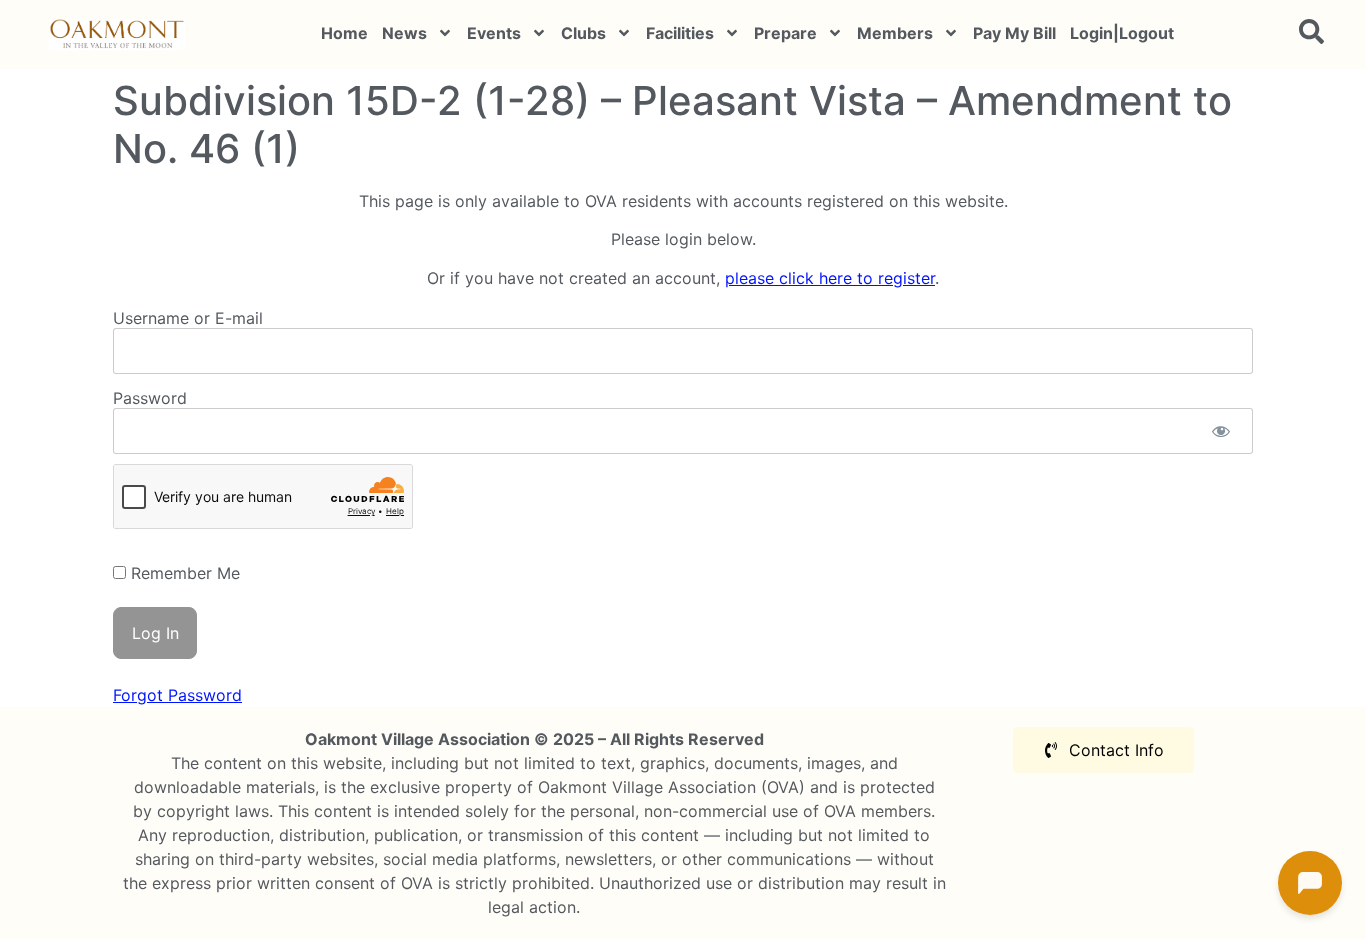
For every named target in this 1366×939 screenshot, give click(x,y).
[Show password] (1220, 431)
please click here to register (830, 278)
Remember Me (183, 573)
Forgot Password (177, 695)
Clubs (583, 33)
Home (344, 33)
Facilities (680, 33)
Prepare (785, 33)
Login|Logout (1122, 33)
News (404, 33)
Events (494, 33)
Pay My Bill (1014, 33)
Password (150, 398)
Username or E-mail (188, 318)
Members (895, 33)
